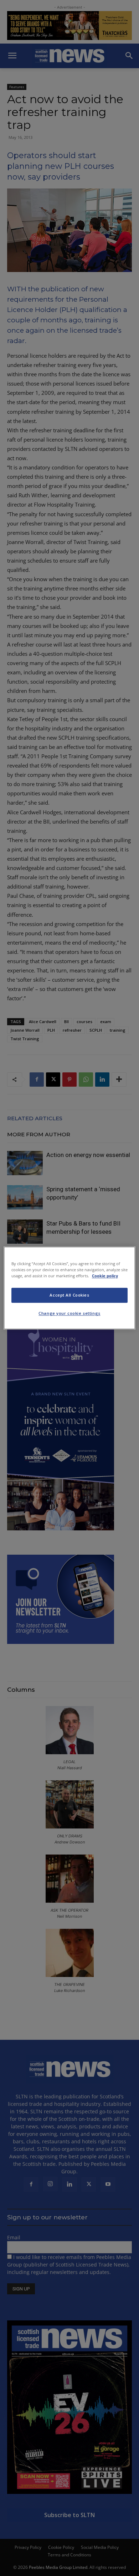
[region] (70, 1288)
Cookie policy (105, 1276)
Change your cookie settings (69, 1314)
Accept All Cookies (69, 1295)
